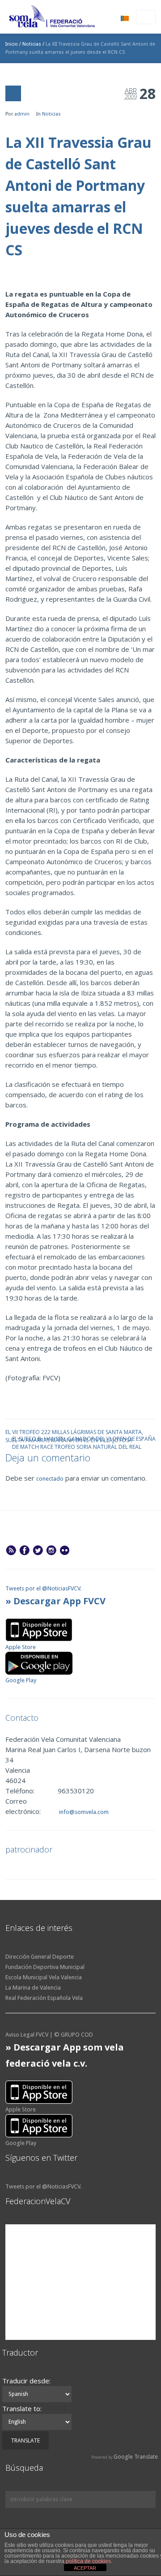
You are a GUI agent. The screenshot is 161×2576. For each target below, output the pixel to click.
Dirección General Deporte (40, 1957)
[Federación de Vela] (52, 18)
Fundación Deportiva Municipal (45, 1967)
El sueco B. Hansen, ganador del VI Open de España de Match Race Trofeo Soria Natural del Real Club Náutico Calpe (84, 1438)
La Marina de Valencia (33, 1988)
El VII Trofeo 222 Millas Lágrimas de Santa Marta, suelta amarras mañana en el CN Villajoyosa (74, 1432)
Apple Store (21, 1647)
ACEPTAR (85, 2568)
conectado (50, 1479)
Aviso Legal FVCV (27, 2035)
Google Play (21, 1680)
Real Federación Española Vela (44, 1998)
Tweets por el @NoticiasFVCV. (43, 1588)
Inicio (12, 44)
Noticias (32, 44)
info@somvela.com (83, 1812)
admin (22, 114)
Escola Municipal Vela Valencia (44, 1977)
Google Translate (136, 2457)
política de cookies (88, 2561)
